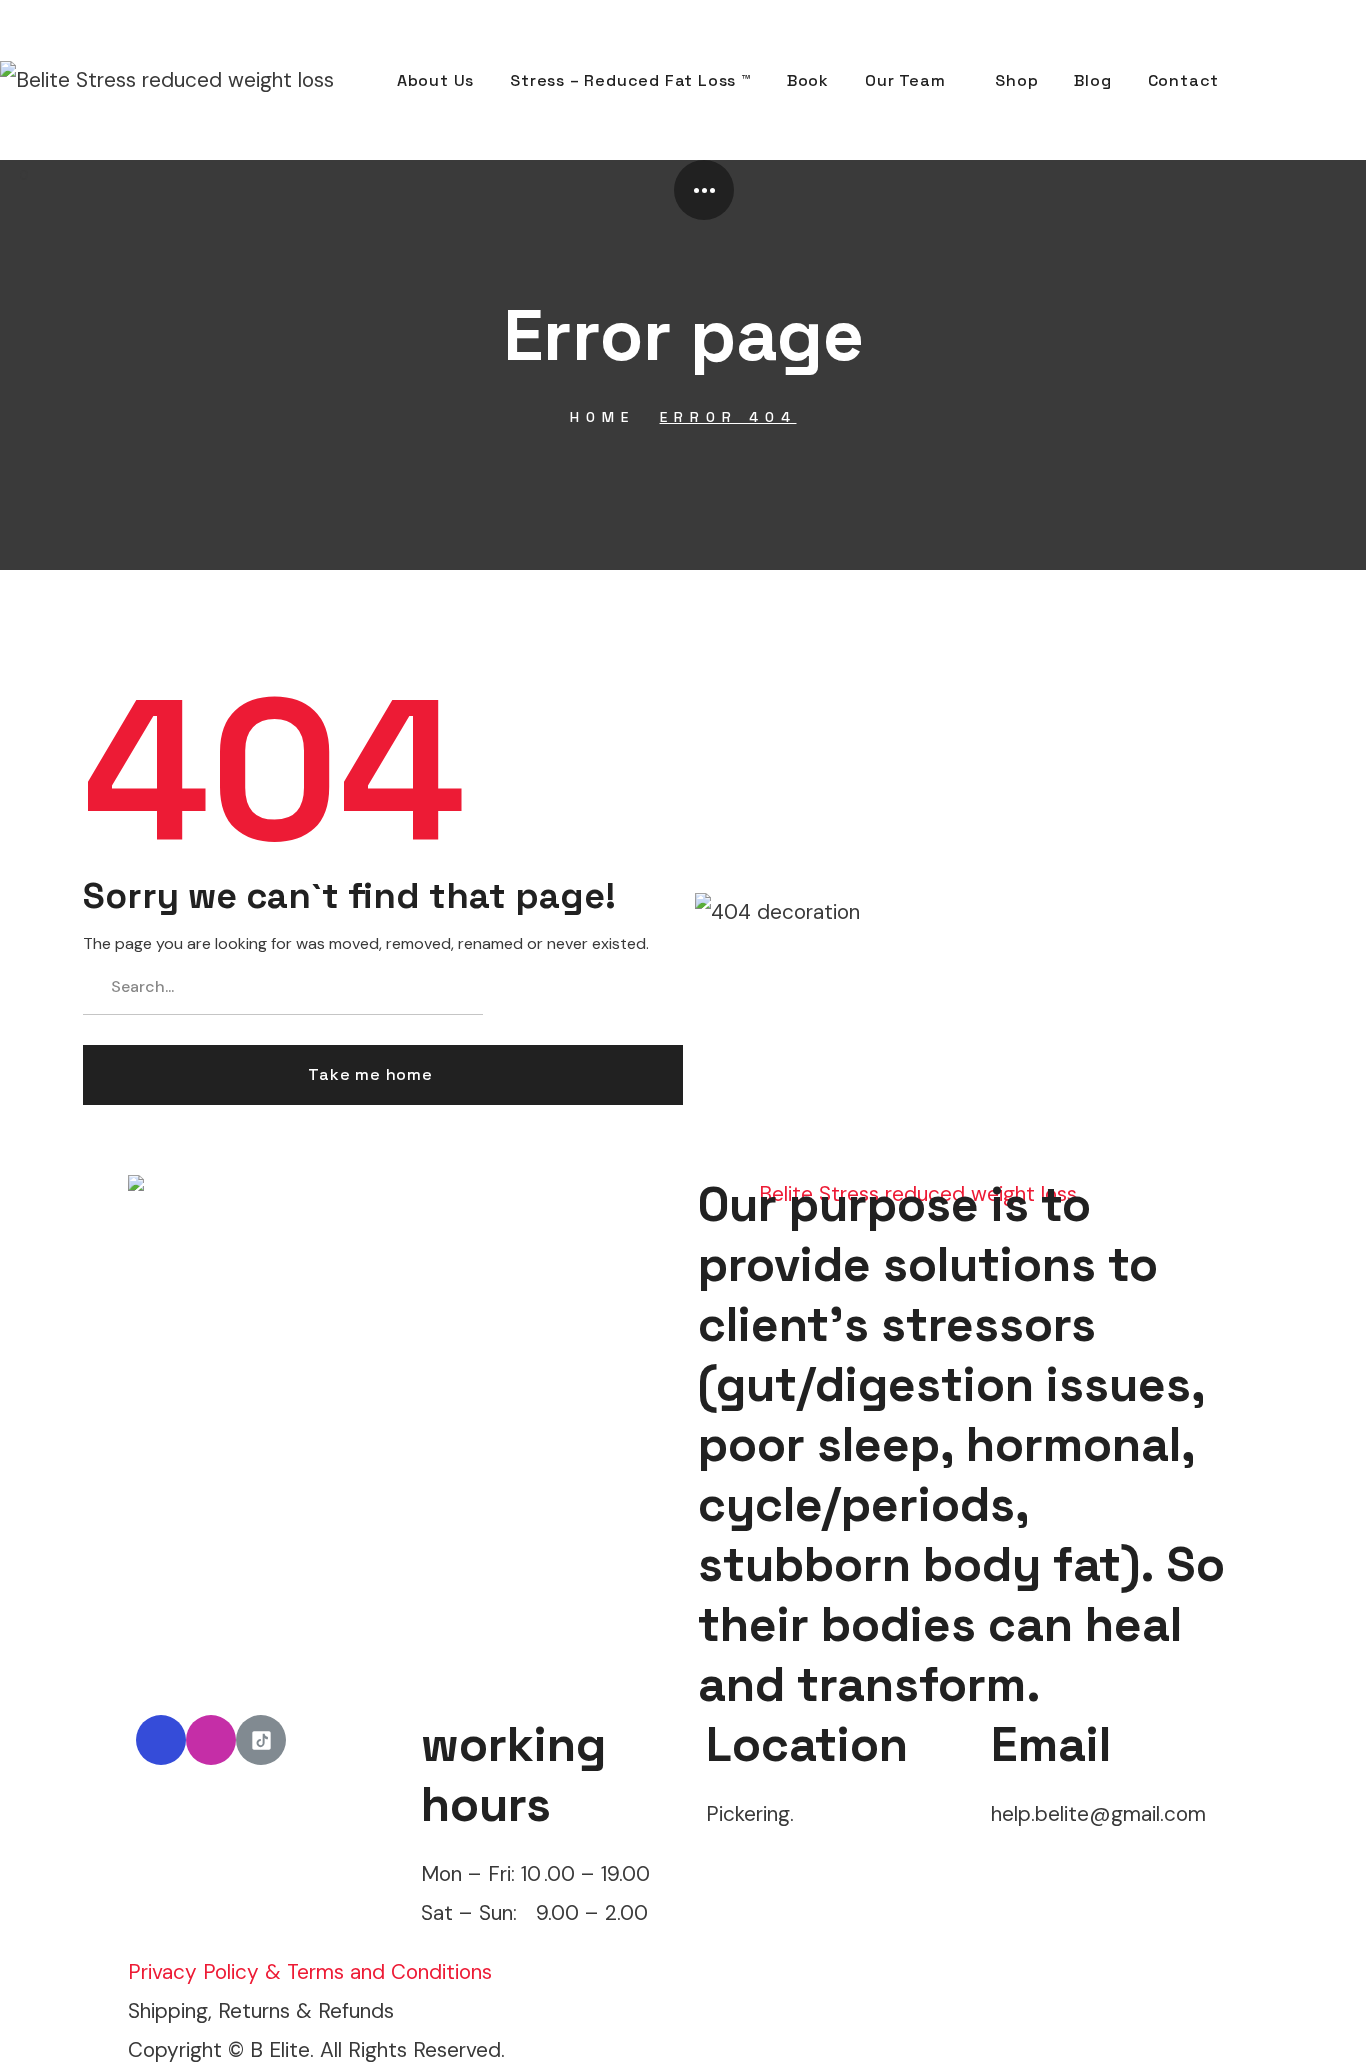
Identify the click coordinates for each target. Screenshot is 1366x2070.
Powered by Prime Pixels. (629, 2049)
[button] (1280, 80)
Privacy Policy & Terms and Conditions (310, 1971)
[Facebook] (161, 1740)
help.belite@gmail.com (1098, 1813)
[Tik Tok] (261, 1740)
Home (602, 417)
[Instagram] (211, 1740)
